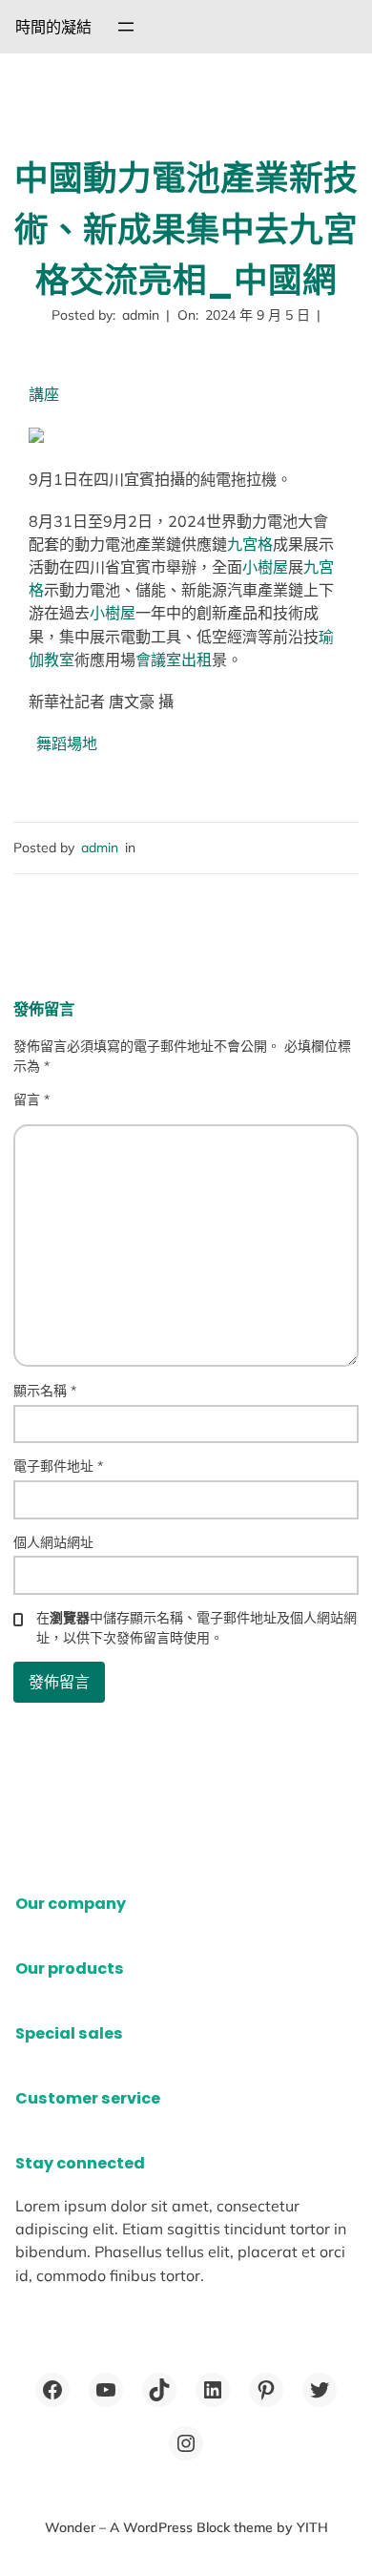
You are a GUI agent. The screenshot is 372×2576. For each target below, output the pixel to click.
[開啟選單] (126, 27)
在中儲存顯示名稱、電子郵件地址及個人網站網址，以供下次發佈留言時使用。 (196, 1628)
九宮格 (250, 544)
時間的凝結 (53, 27)
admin (100, 848)
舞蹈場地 (67, 743)
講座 (44, 394)
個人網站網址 (53, 1542)
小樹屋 (265, 567)
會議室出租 (174, 660)
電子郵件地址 (58, 1466)
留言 (31, 1100)
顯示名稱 (45, 1391)
